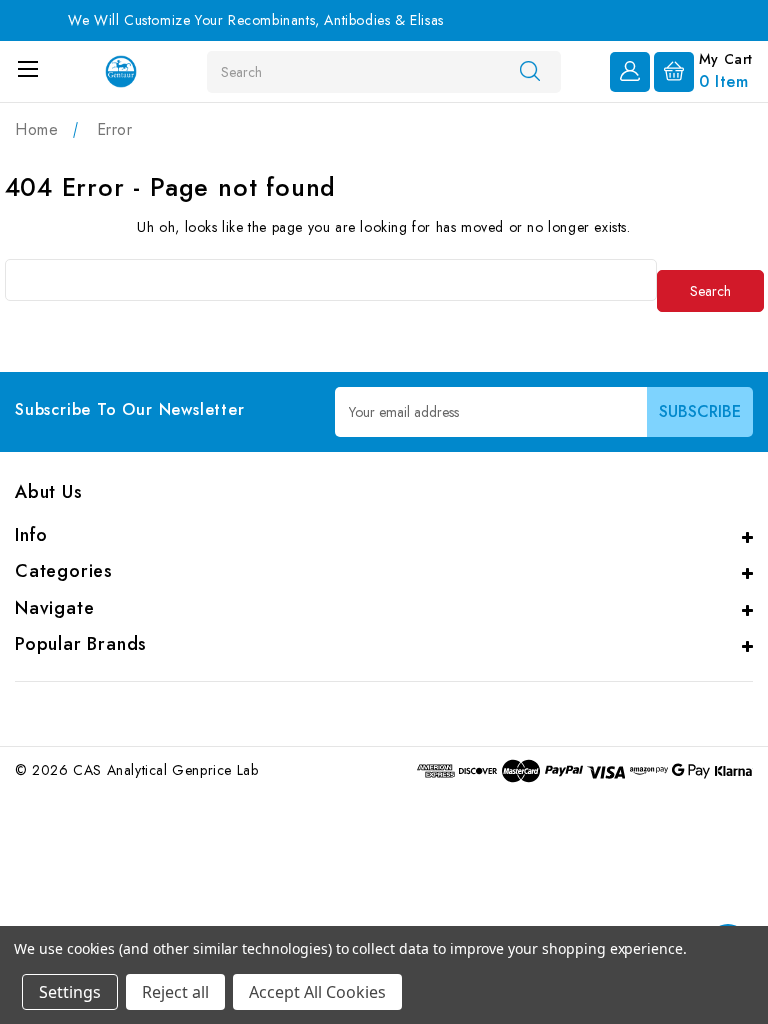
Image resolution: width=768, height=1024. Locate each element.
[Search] (530, 71)
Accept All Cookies (317, 992)
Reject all (175, 992)
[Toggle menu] (27, 68)
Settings (70, 992)
